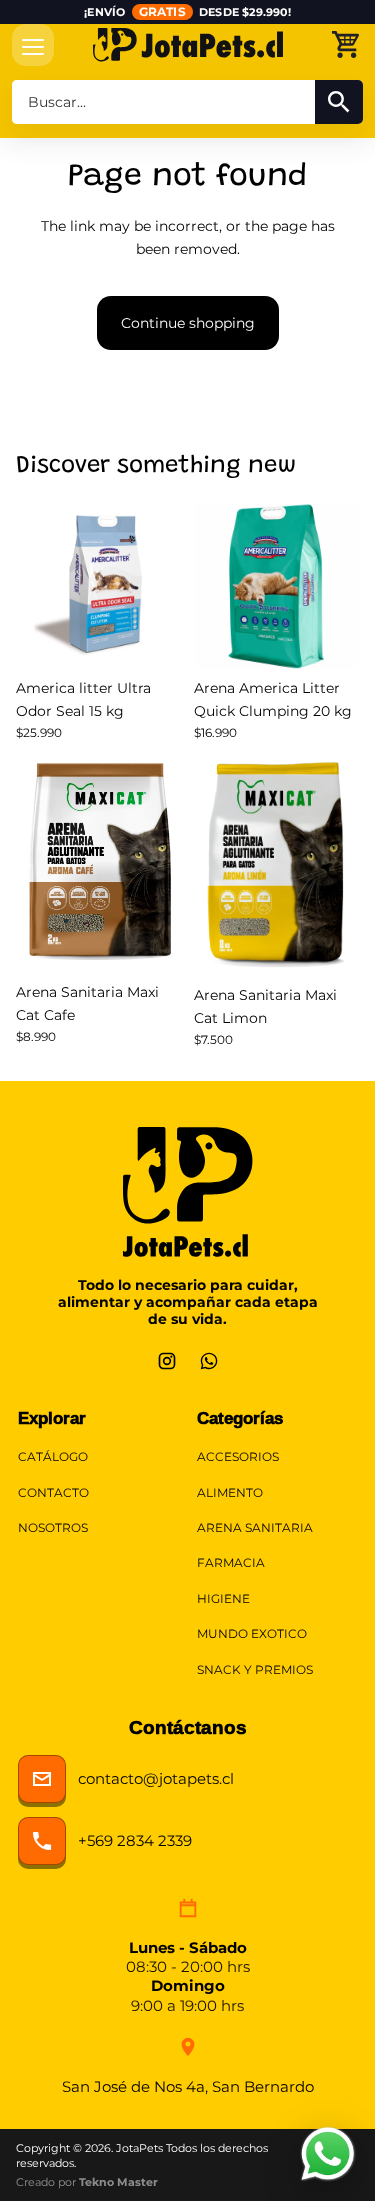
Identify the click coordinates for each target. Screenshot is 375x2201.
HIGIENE (223, 1599)
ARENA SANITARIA (255, 1528)
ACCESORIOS (238, 1457)
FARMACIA (231, 1563)
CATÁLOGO (53, 1457)
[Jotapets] (187, 44)
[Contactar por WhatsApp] (328, 2154)
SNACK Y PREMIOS (255, 1670)
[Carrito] (345, 44)
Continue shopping (188, 323)
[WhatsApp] (209, 1361)
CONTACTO (53, 1493)
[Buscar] (339, 102)
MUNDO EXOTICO (252, 1634)
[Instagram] (167, 1361)
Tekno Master (118, 2182)
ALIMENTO (230, 1493)
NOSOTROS (53, 1528)
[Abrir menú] (33, 45)
